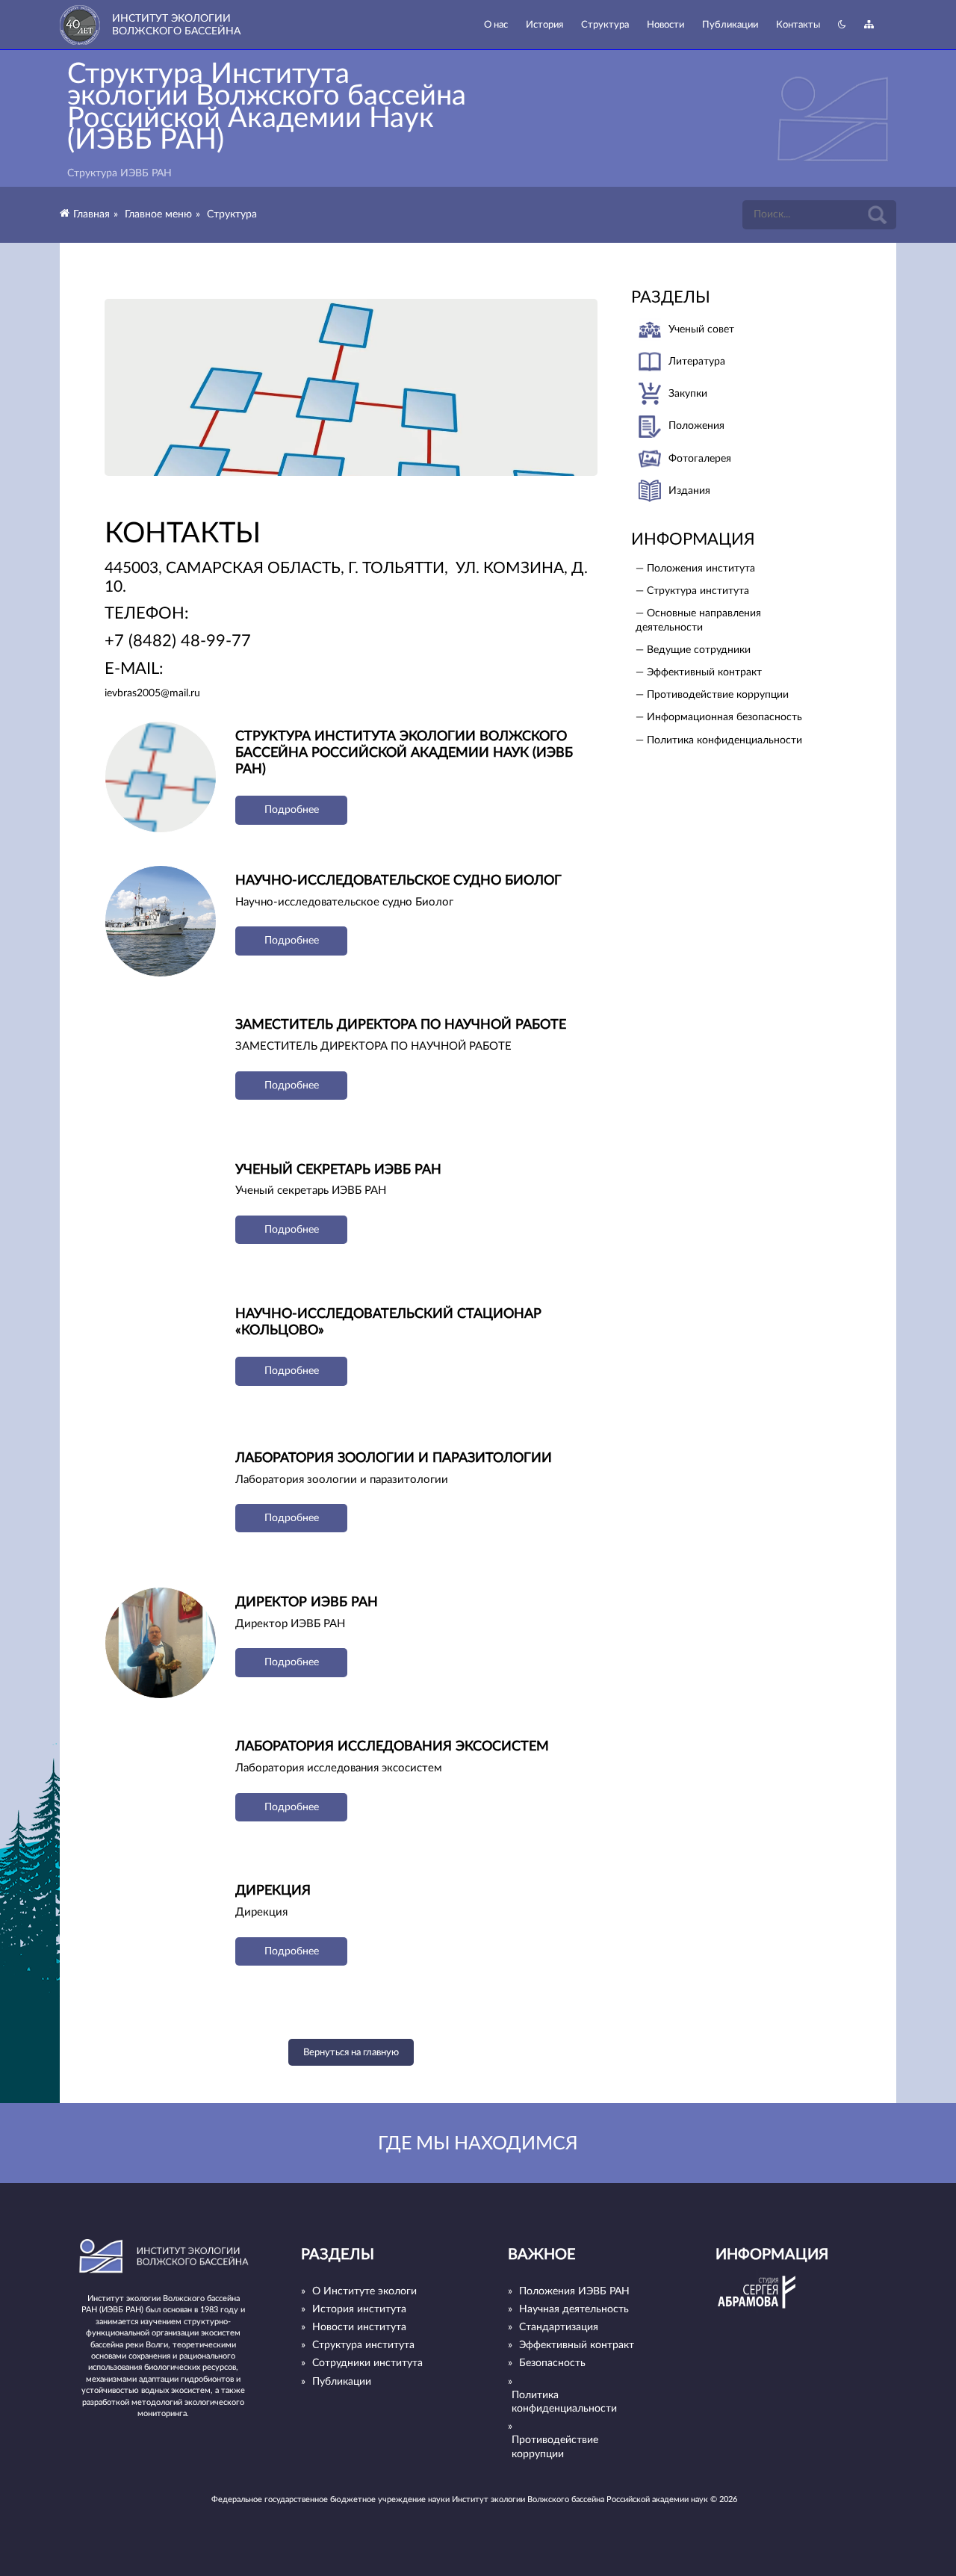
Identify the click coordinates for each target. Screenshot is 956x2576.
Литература (697, 362)
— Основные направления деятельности (698, 620)
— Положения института (695, 569)
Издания (689, 491)
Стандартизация (559, 2327)
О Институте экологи (364, 2291)
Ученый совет (701, 329)
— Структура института (692, 591)
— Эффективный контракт (699, 672)
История (544, 25)
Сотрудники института (367, 2363)
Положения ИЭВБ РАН (574, 2291)
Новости (665, 25)
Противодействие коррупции (555, 2447)
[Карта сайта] (869, 25)
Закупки (688, 394)
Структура (605, 25)
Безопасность (552, 2363)
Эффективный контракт (577, 2345)
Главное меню (158, 214)
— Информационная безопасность (719, 717)
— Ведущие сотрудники (693, 650)
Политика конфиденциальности (564, 2402)
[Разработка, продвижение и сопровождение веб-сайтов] (757, 2310)
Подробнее (292, 810)
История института (359, 2309)
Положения (696, 426)
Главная (91, 214)
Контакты (798, 25)
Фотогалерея (700, 459)
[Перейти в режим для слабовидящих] (842, 25)
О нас (496, 25)
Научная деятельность (574, 2309)
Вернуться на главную (351, 2052)
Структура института (363, 2345)
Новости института (359, 2327)
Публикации (730, 25)
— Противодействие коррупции (712, 695)
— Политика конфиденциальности (719, 740)
